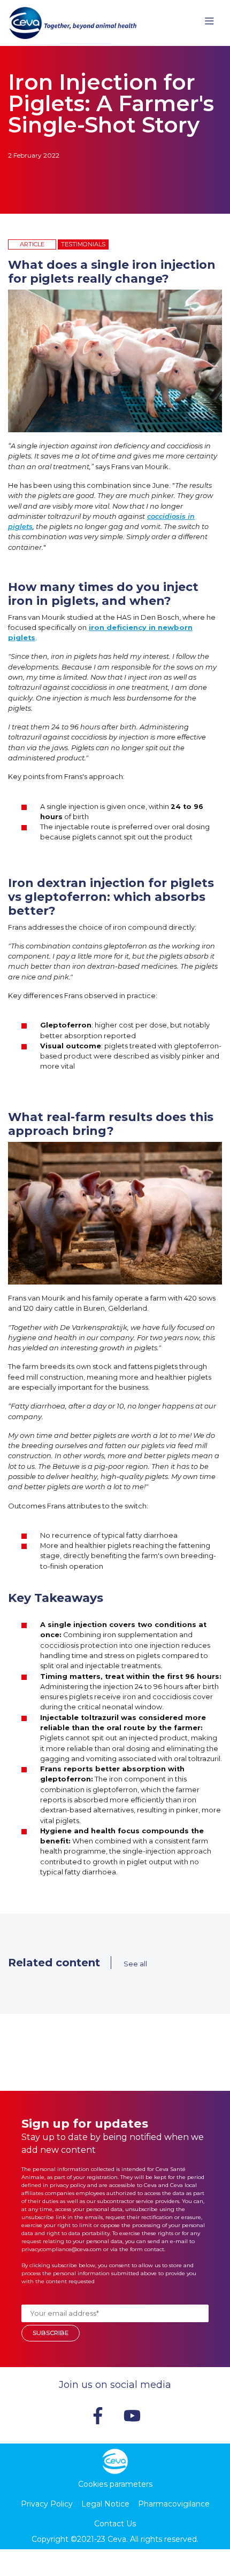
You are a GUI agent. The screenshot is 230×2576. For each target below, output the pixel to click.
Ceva (117, 2539)
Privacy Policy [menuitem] (47, 2504)
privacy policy (68, 2185)
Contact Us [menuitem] (115, 2524)
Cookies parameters (115, 2484)
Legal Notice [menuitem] (105, 2504)
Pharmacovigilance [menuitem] (174, 2504)
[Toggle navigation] (209, 23)
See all (135, 1964)
